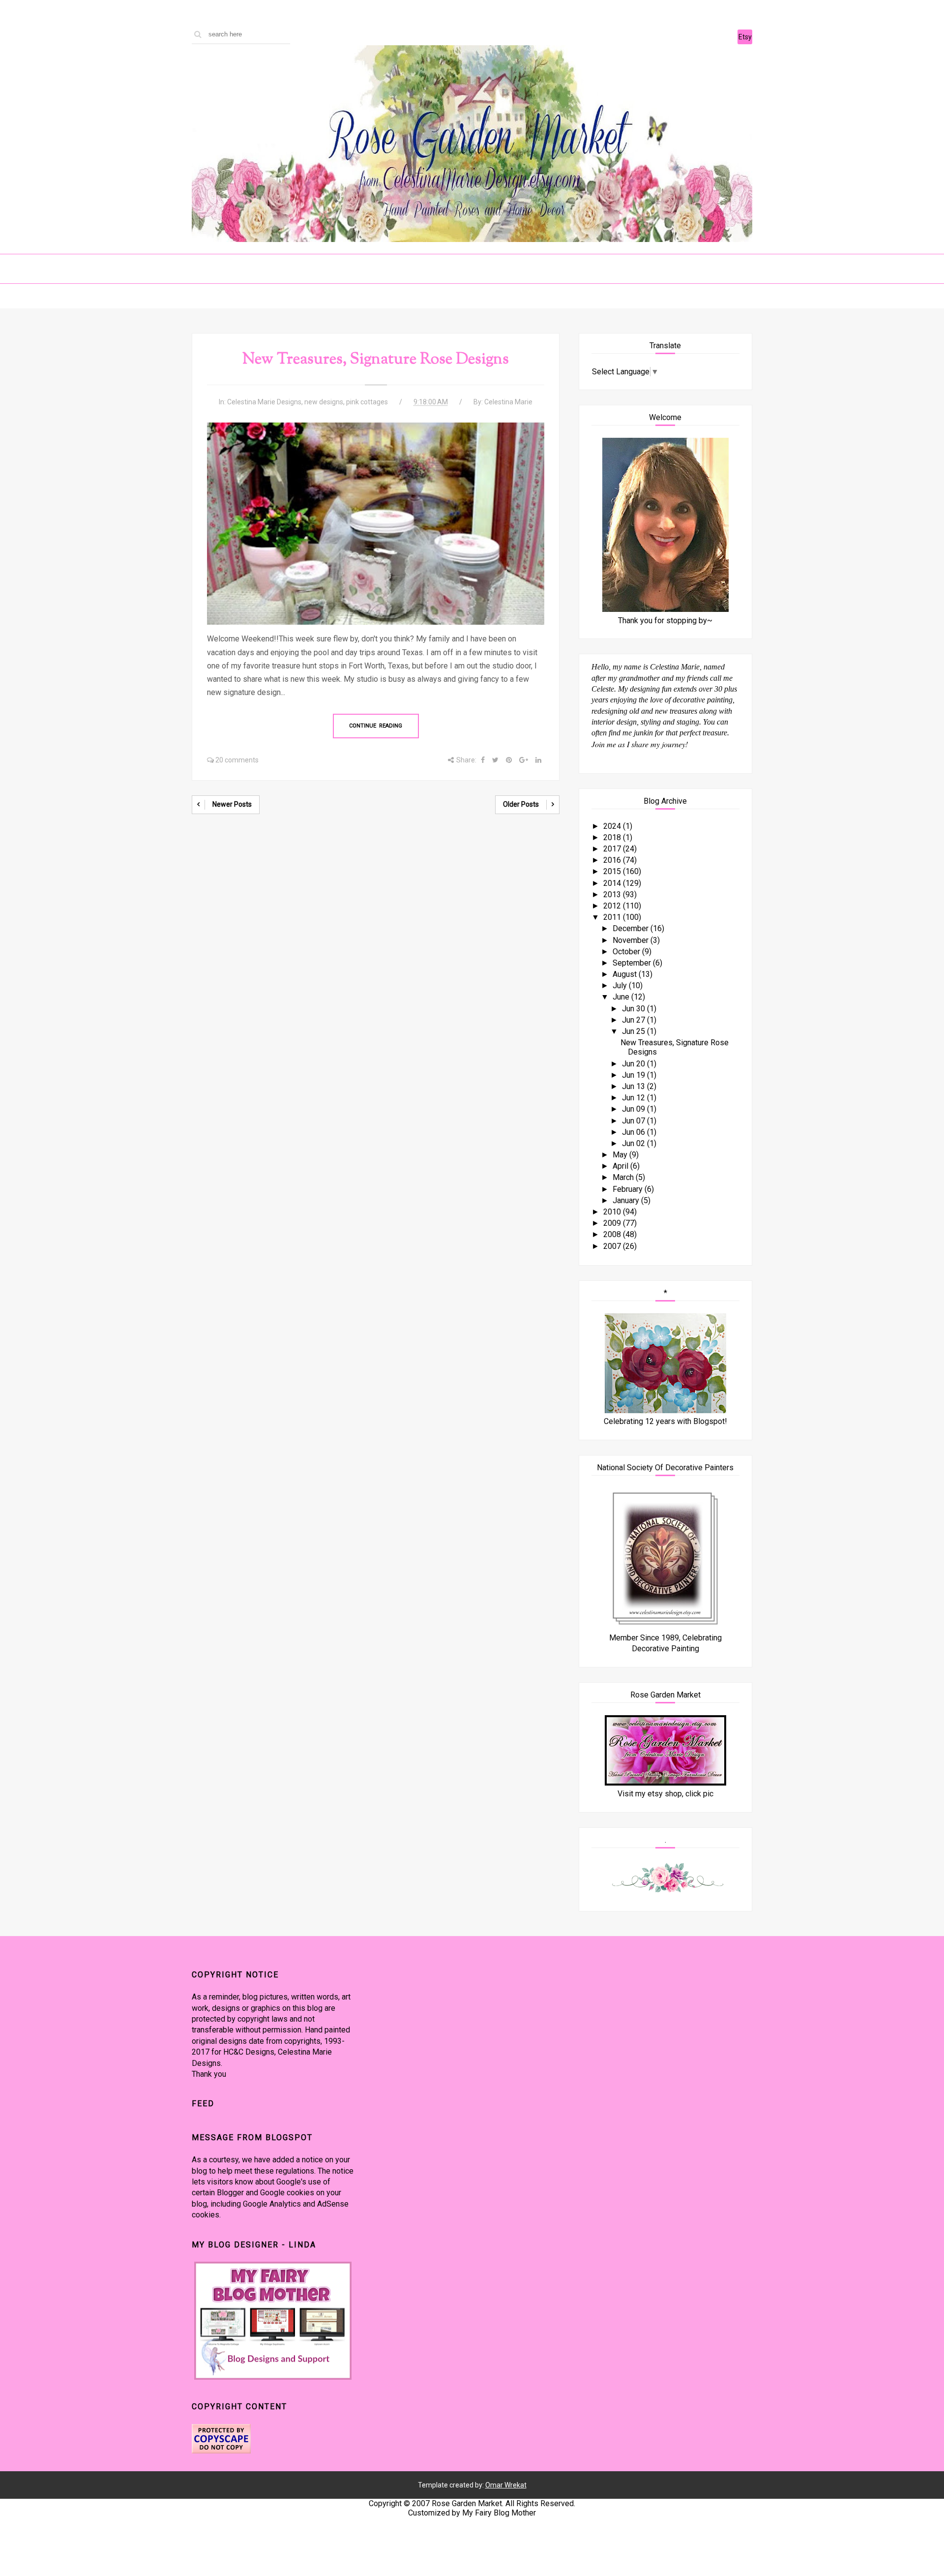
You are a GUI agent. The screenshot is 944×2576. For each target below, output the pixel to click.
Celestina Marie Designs (264, 402)
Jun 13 (634, 1086)
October (627, 952)
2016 (613, 860)
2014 (613, 883)
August (626, 974)
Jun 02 (634, 1143)
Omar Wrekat (506, 2485)
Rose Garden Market (467, 2503)
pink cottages (367, 402)
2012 (613, 906)
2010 (613, 1212)
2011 (613, 917)
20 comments (237, 760)
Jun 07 (634, 1121)
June (622, 997)
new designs (324, 402)
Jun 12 (634, 1098)
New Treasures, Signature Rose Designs (376, 360)
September (633, 963)
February (629, 1189)
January (627, 1200)
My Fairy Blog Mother (499, 2513)
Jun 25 (634, 1031)
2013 (613, 894)
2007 (613, 1246)
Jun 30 (634, 1009)
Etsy (745, 37)
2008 (613, 1234)
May (621, 1155)
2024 (613, 826)
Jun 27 (634, 1020)
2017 (613, 849)
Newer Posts (232, 804)
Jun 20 (634, 1064)
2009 (613, 1223)
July (621, 985)
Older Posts (521, 804)
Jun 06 (634, 1132)
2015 (613, 871)
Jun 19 (634, 1075)
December (632, 928)
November (632, 940)
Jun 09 (634, 1109)
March (624, 1177)
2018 (613, 837)
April (621, 1166)
